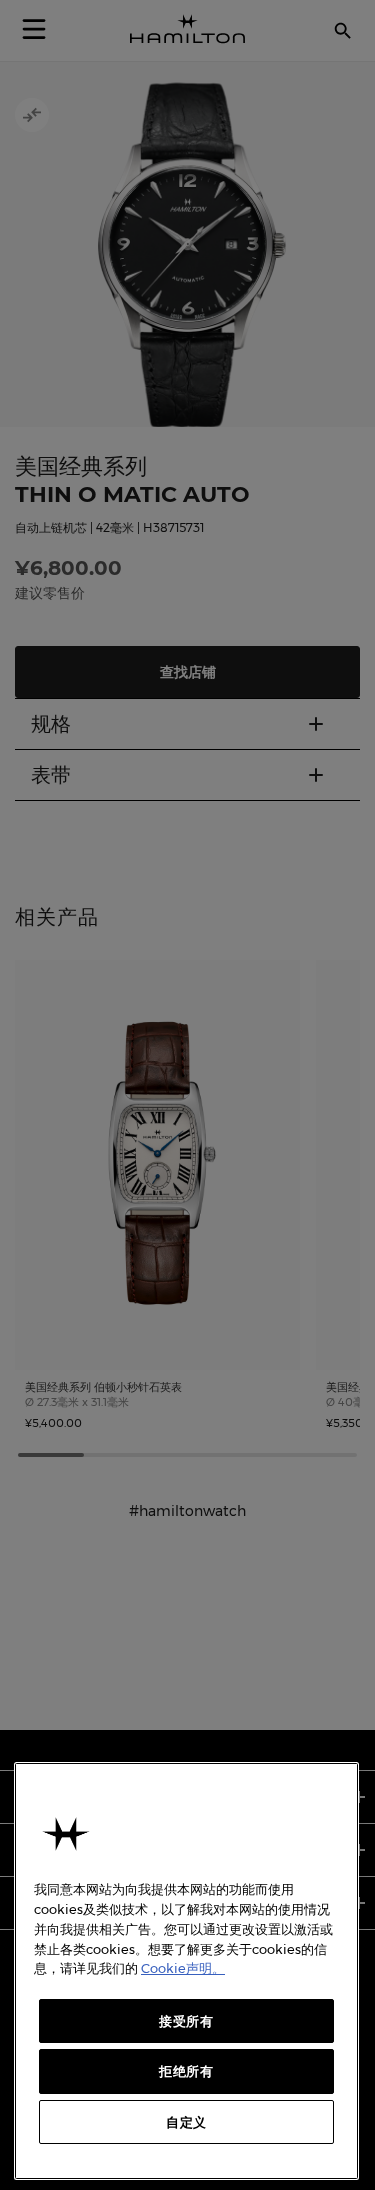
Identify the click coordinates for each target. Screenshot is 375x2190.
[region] (186, 1971)
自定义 (186, 2122)
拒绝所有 (186, 2071)
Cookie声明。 (183, 1968)
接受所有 (186, 2021)
